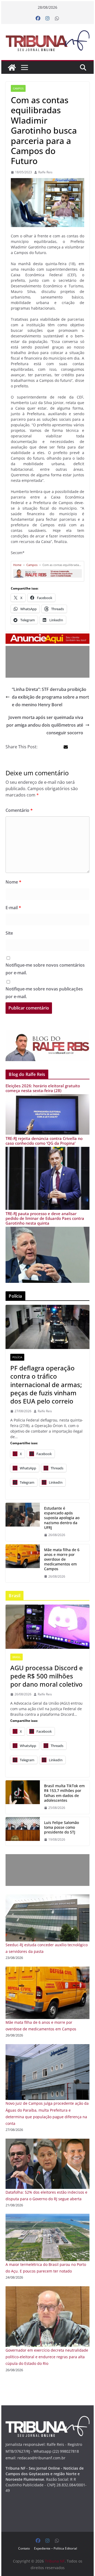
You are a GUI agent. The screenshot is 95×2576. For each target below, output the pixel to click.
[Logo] (47, 2419)
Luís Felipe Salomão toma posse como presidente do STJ (61, 1827)
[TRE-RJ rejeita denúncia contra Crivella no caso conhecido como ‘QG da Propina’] (47, 1150)
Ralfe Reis (45, 172)
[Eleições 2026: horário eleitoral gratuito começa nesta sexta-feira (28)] (47, 1097)
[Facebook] (38, 19)
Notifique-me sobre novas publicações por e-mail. (44, 993)
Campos (18, 88)
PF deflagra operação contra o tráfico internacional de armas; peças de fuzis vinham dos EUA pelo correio (46, 1384)
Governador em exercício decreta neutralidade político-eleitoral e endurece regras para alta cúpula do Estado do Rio (47, 2357)
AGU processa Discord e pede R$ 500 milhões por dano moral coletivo (47, 1676)
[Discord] (47, 1627)
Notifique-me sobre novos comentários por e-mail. (45, 969)
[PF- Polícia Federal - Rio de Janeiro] (47, 1327)
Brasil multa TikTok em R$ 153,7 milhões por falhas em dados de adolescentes (64, 1793)
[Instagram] (47, 19)
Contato (24, 2548)
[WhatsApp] (57, 19)
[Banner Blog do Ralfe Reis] (47, 1045)
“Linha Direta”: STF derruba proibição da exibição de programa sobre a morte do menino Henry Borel (50, 697)
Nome (13, 882)
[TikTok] (23, 1797)
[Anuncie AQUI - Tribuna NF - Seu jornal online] (47, 637)
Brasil (16, 1657)
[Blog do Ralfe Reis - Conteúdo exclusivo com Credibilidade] (47, 571)
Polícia (17, 1357)
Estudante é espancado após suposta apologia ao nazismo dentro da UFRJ (62, 1518)
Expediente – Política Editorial (56, 2548)
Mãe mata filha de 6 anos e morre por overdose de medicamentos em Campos (62, 1559)
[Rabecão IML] (23, 1563)
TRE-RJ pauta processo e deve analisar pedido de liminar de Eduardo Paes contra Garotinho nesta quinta (45, 1218)
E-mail (13, 908)
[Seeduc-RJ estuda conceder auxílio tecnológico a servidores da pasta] (47, 1898)
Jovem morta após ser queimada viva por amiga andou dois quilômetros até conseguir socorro (45, 725)
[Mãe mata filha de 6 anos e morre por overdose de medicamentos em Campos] (47, 1970)
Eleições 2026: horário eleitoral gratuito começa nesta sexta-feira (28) (43, 1088)
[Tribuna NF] (47, 41)
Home (17, 565)
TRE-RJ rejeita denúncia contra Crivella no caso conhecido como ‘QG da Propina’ (44, 1141)
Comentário (19, 810)
